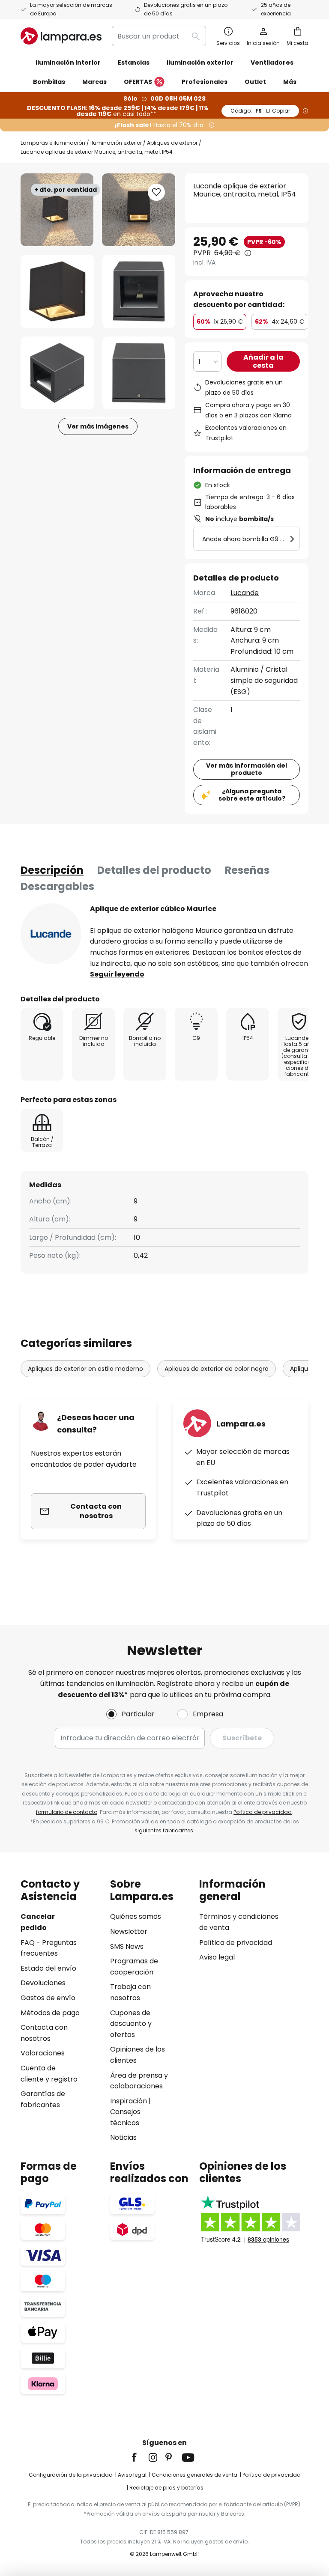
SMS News (127, 1946)
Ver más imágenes (98, 426)
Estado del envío (48, 1968)
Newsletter (129, 1931)
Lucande (245, 593)
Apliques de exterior (172, 143)
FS (260, 111)
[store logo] (61, 36)
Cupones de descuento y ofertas (131, 2024)
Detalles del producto (154, 870)
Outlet (255, 82)
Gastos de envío (48, 1998)
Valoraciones (43, 2053)
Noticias (123, 2137)
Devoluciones (43, 1983)
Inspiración (129, 2101)
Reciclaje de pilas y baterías (166, 2488)
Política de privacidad (263, 1812)
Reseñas (247, 870)
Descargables (57, 886)
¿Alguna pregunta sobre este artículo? (252, 795)
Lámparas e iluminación (53, 143)
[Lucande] (51, 934)
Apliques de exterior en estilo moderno (85, 1369)
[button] (57, 291)
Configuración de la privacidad (71, 2475)
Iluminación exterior (116, 143)
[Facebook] (140, 2457)
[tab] (52, 870)
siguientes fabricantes (164, 1830)
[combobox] (159, 36)
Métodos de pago (50, 2013)
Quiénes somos (136, 1916)
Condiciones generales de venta (194, 2475)
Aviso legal (217, 1957)
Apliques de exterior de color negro (217, 1369)
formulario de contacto (67, 1812)
